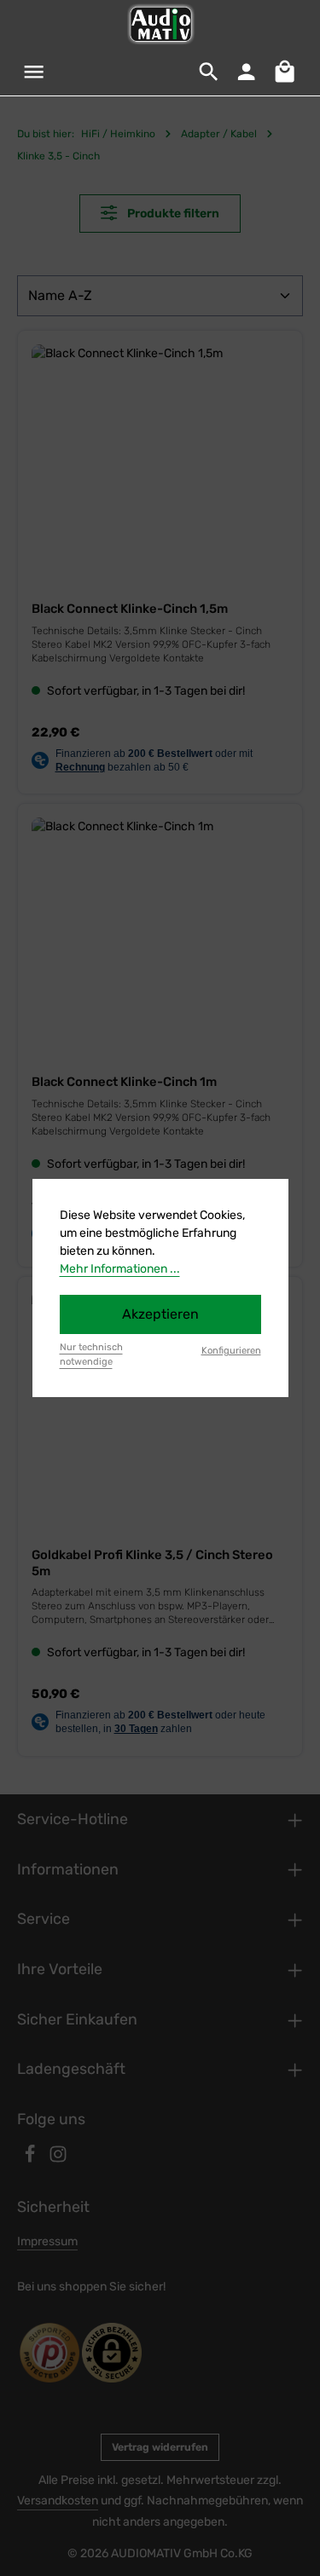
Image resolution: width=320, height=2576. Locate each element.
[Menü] (34, 72)
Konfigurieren (231, 1351)
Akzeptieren (160, 1314)
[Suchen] (209, 72)
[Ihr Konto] (247, 72)
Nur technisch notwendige (91, 1354)
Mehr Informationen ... (120, 1269)
